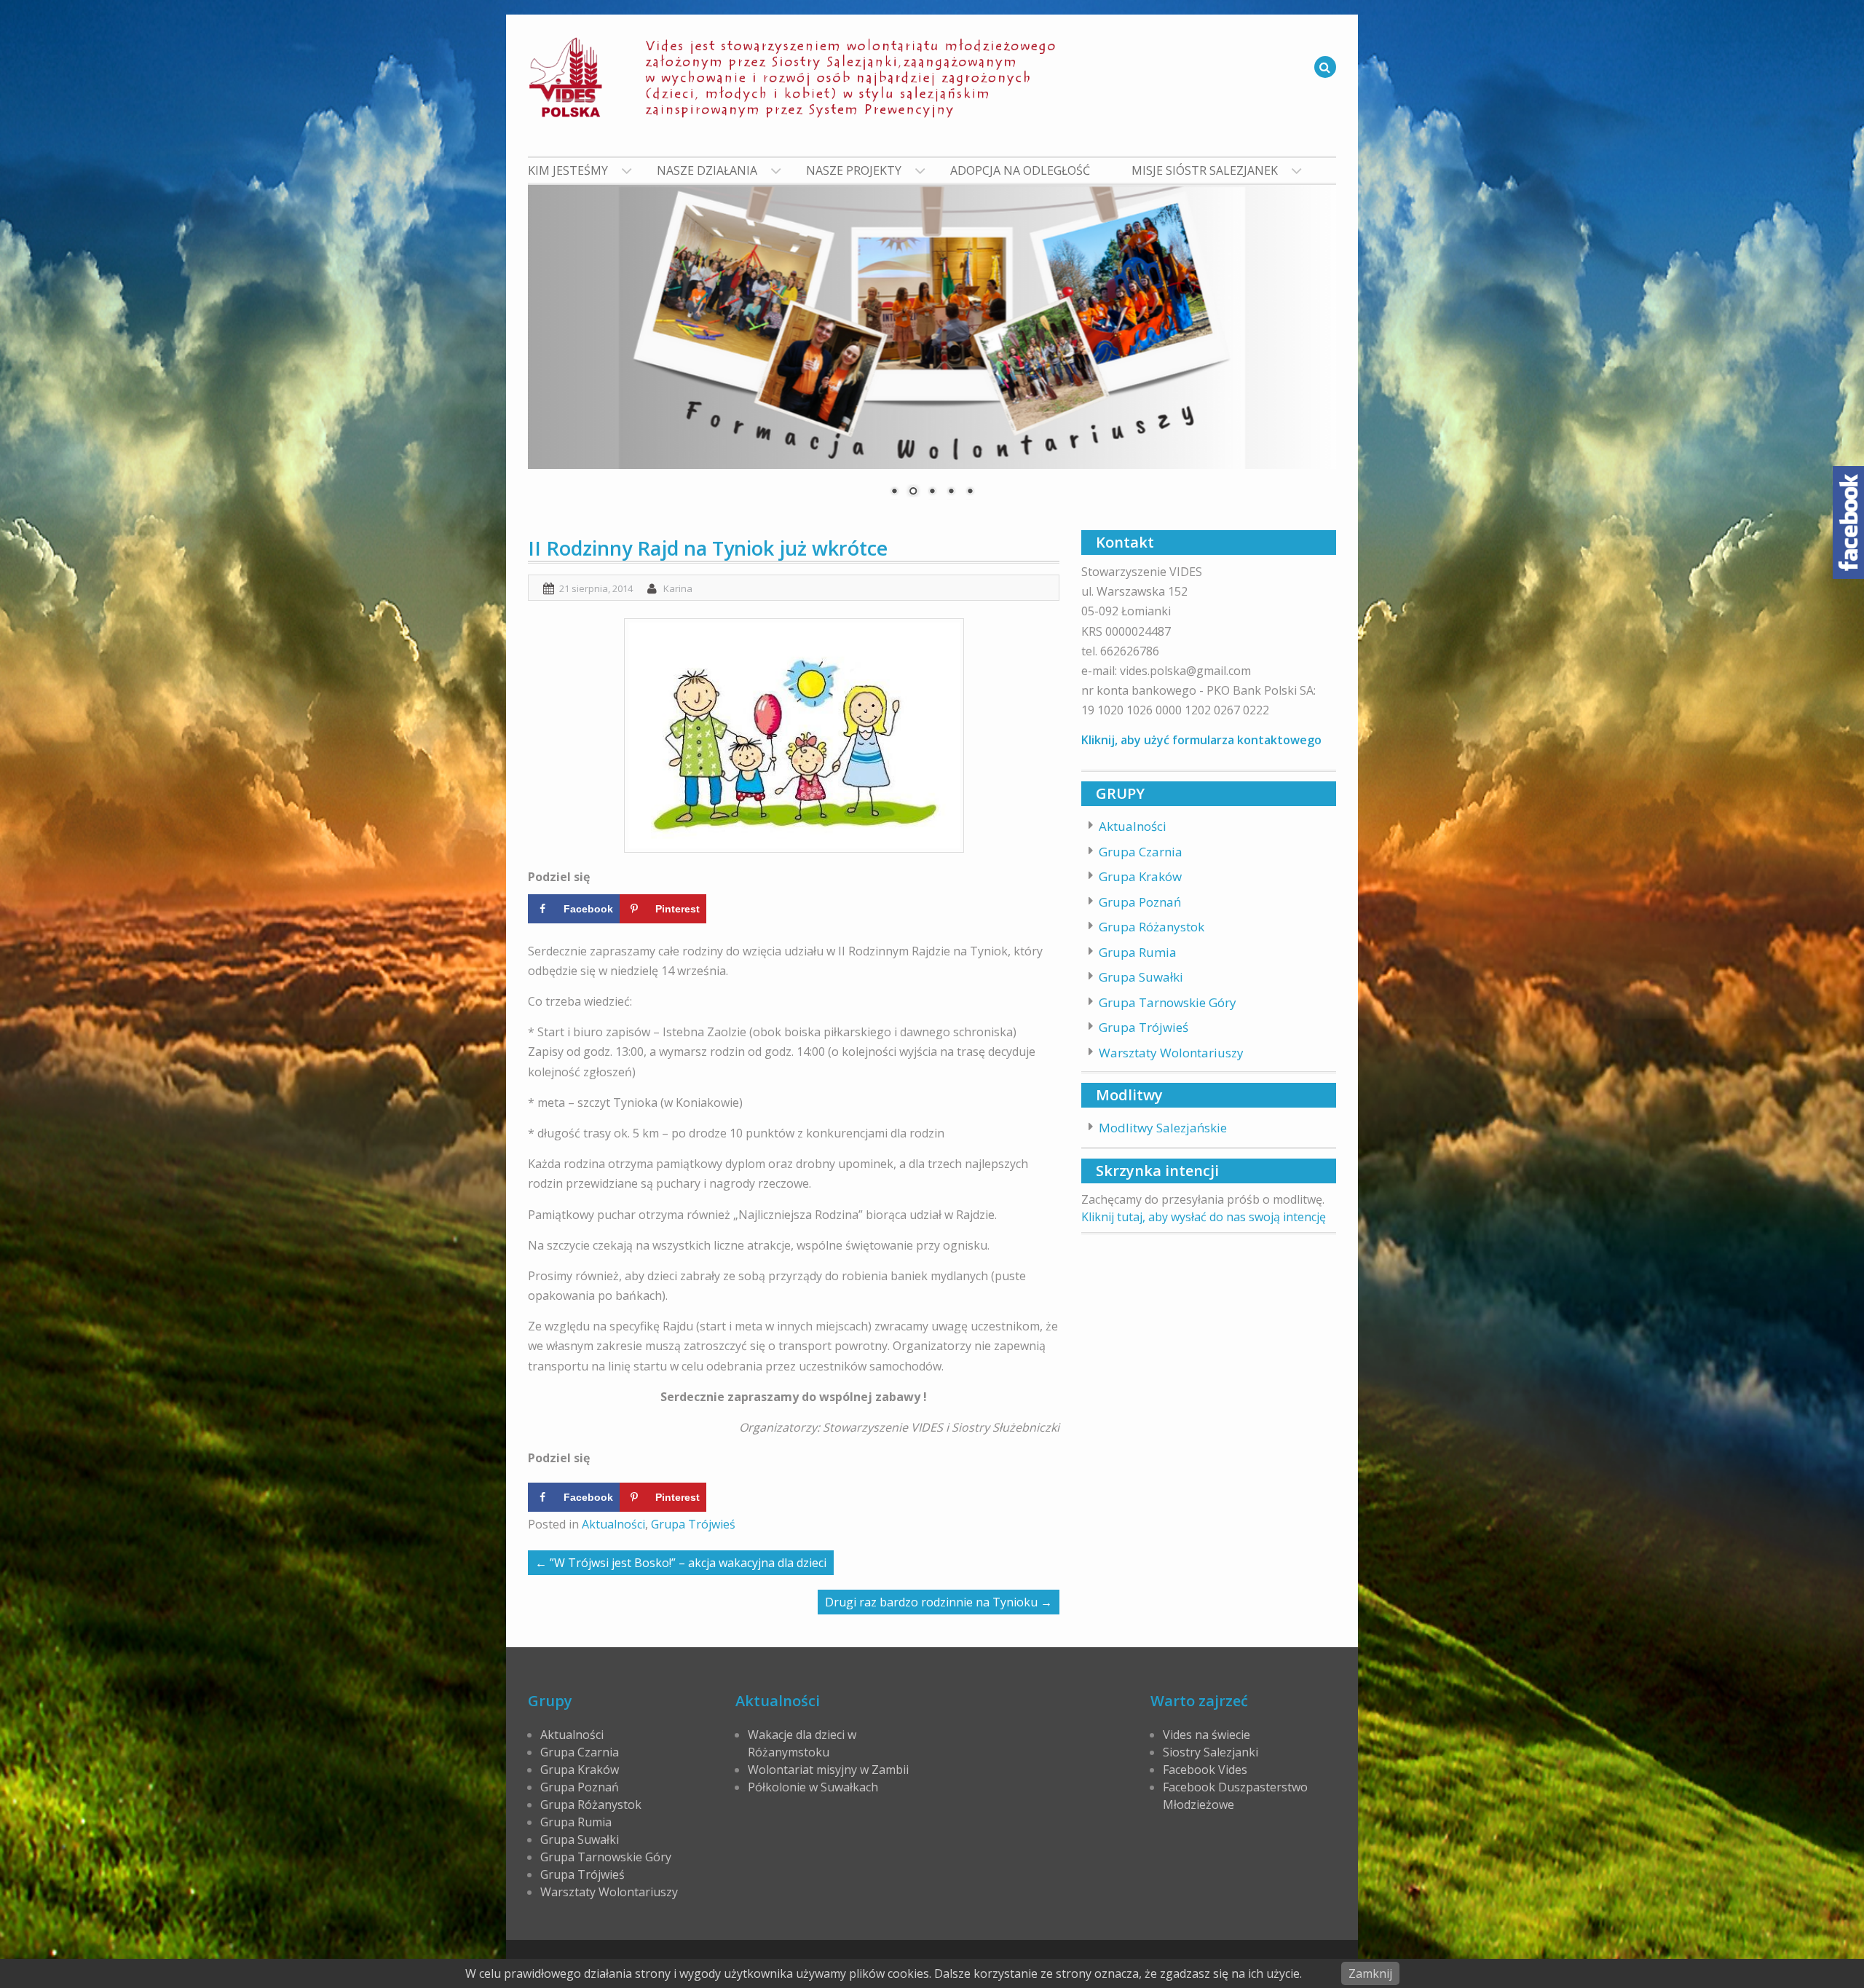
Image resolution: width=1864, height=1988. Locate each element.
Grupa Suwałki (1141, 977)
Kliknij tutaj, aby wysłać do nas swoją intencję (1204, 1217)
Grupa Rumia (1138, 952)
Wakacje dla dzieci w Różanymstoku (802, 1743)
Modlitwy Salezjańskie (1163, 1128)
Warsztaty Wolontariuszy (1171, 1053)
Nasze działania (707, 170)
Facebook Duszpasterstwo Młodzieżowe (1235, 1796)
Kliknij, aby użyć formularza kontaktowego (1201, 740)
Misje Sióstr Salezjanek (1205, 170)
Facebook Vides (1205, 1770)
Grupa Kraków (1140, 876)
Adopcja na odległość (1020, 170)
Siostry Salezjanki (1211, 1752)
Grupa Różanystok (1152, 927)
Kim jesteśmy (568, 170)
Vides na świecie (1207, 1735)
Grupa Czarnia (1141, 852)
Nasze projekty (854, 170)
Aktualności (613, 1524)
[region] (932, 350)
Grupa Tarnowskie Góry (1168, 1002)
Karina (678, 588)
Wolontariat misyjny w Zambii (828, 1770)
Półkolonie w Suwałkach (813, 1787)
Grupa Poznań (1140, 902)
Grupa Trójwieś (693, 1524)
